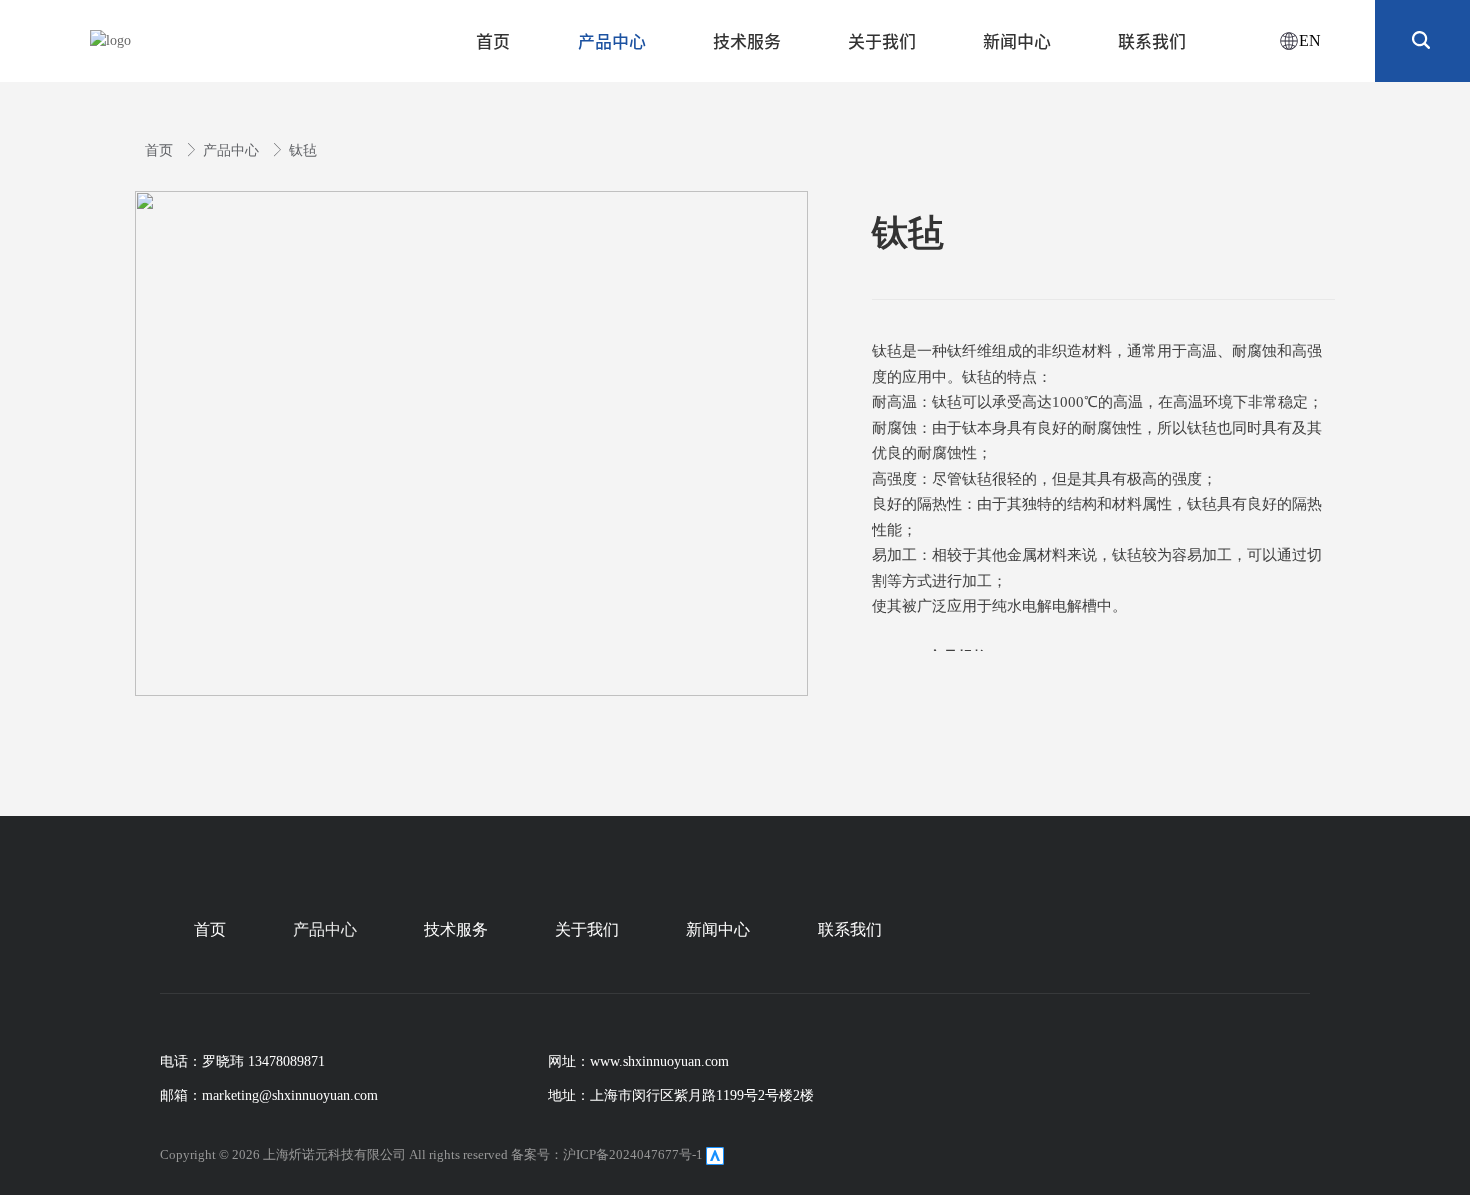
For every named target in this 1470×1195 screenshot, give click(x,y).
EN (1310, 40)
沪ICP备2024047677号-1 (633, 1154)
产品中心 (233, 150)
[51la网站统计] (715, 1154)
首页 (161, 150)
